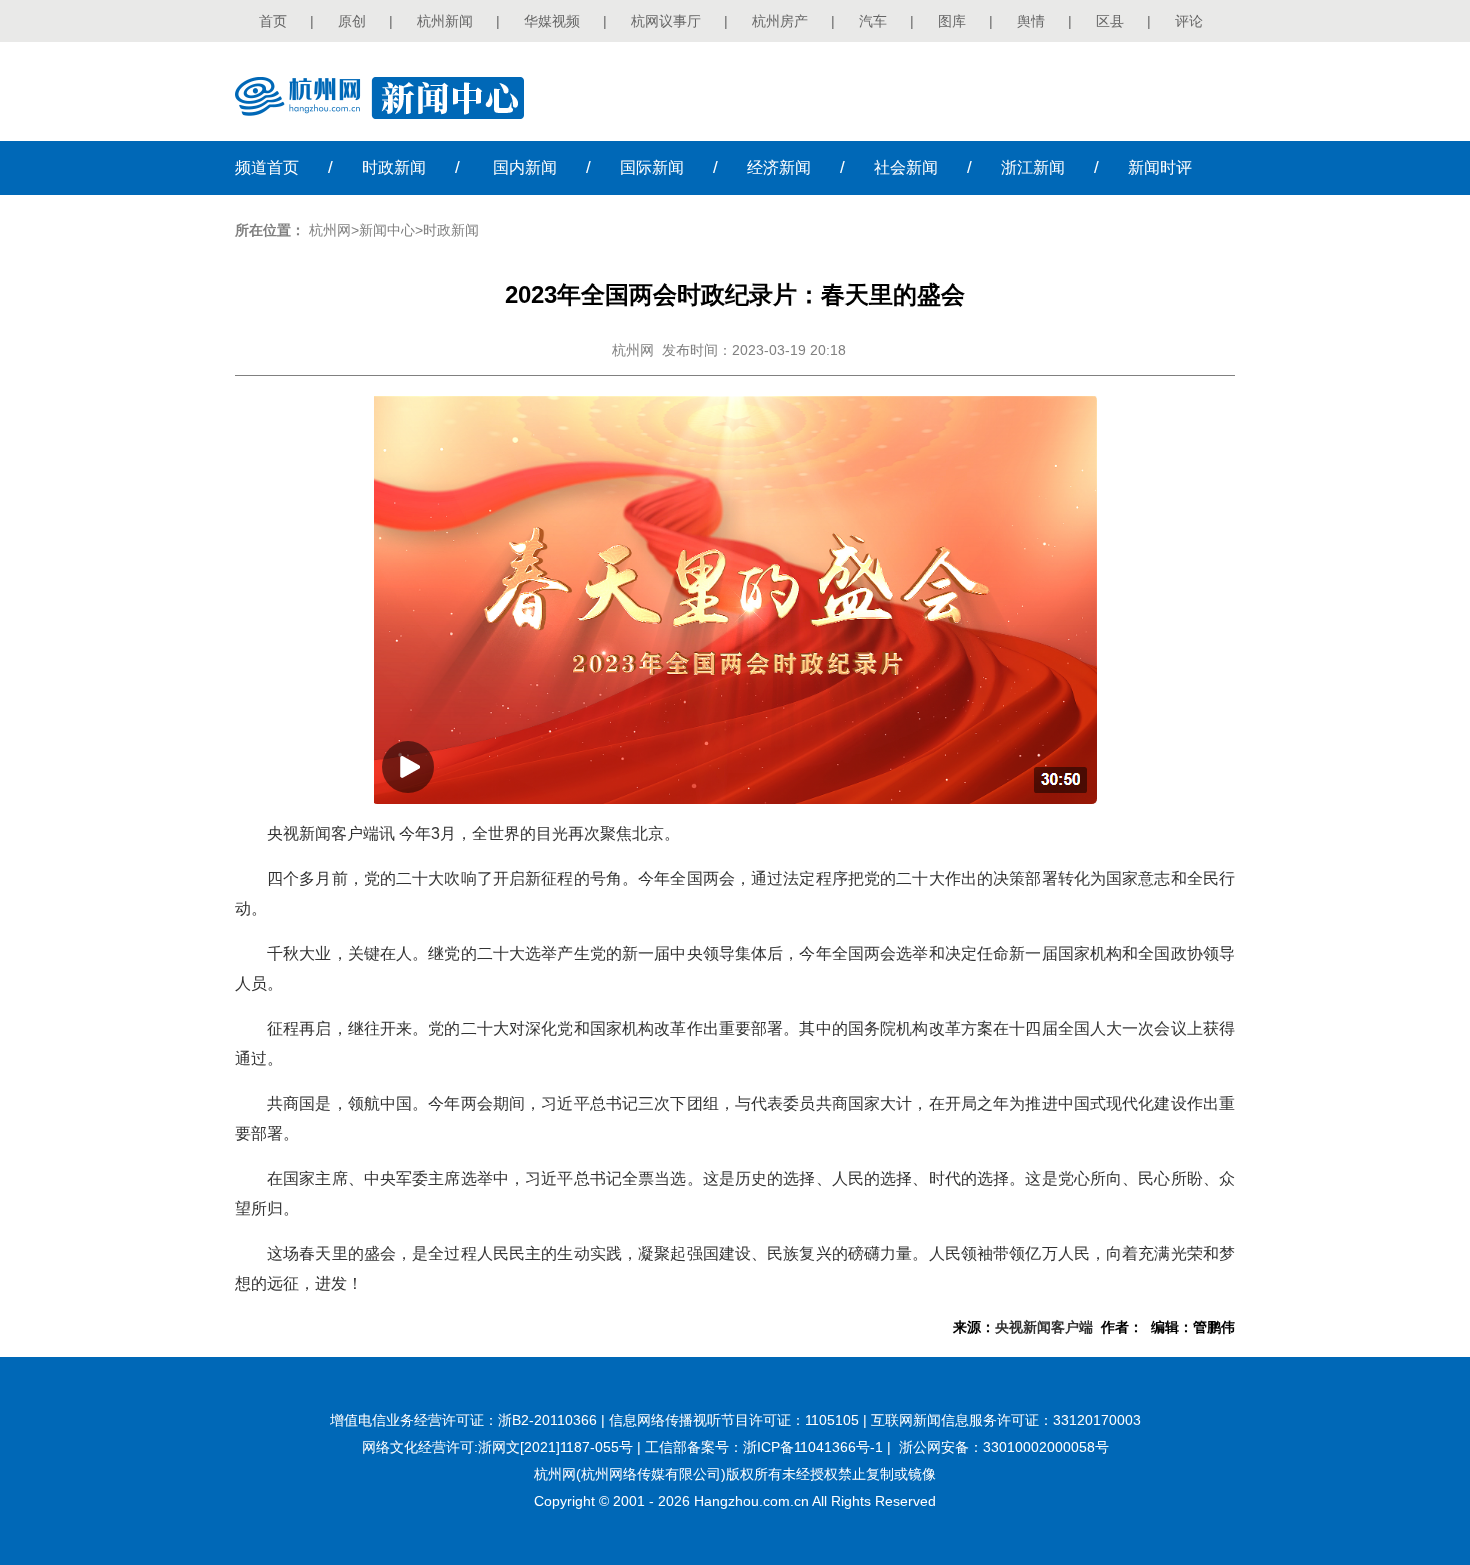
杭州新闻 (445, 21)
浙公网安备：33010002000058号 (1004, 1447)
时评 (1160, 167)
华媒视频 (552, 21)
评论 (1189, 21)
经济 (779, 167)
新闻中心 (387, 230)
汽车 (873, 21)
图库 (952, 21)
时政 (394, 167)
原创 (352, 21)
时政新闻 (451, 230)
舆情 (1031, 21)
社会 (906, 167)
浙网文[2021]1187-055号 (555, 1447)
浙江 (1033, 167)
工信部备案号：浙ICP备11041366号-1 (764, 1447)
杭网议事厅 (666, 21)
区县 (1110, 21)
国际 (652, 167)
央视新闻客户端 (1044, 1327)
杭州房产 (780, 21)
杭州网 (330, 230)
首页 (273, 21)
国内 (525, 167)
